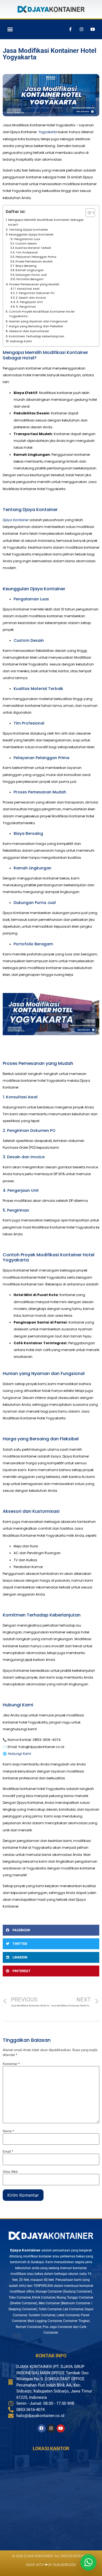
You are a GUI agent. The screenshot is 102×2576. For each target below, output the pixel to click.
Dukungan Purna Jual (31, 275)
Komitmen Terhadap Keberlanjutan (37, 336)
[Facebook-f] (70, 29)
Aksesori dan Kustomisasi (29, 331)
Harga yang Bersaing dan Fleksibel (36, 326)
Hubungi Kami (21, 341)
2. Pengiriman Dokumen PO (35, 293)
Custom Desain (26, 244)
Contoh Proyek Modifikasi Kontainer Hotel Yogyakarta (42, 314)
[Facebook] (42, 2428)
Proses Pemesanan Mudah (34, 262)
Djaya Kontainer (16, 520)
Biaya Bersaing (26, 266)
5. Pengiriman (26, 307)
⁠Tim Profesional (27, 253)
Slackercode (64, 2565)
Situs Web (10, 2172)
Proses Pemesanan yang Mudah (34, 284)
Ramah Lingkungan (30, 270)
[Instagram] (81, 29)
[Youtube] (92, 29)
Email (8, 2152)
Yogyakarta (48, 132)
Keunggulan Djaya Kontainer (31, 235)
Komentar (11, 2064)
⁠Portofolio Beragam (30, 279)
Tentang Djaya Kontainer (29, 230)
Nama (8, 2131)
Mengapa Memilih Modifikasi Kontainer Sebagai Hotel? (46, 222)
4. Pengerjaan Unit (30, 302)
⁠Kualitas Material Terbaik (33, 248)
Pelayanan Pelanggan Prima (36, 257)
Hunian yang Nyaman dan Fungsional (38, 321)
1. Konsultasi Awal (27, 289)
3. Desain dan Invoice (31, 298)
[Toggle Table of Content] (87, 213)
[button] (10, 29)
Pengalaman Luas (27, 239)
